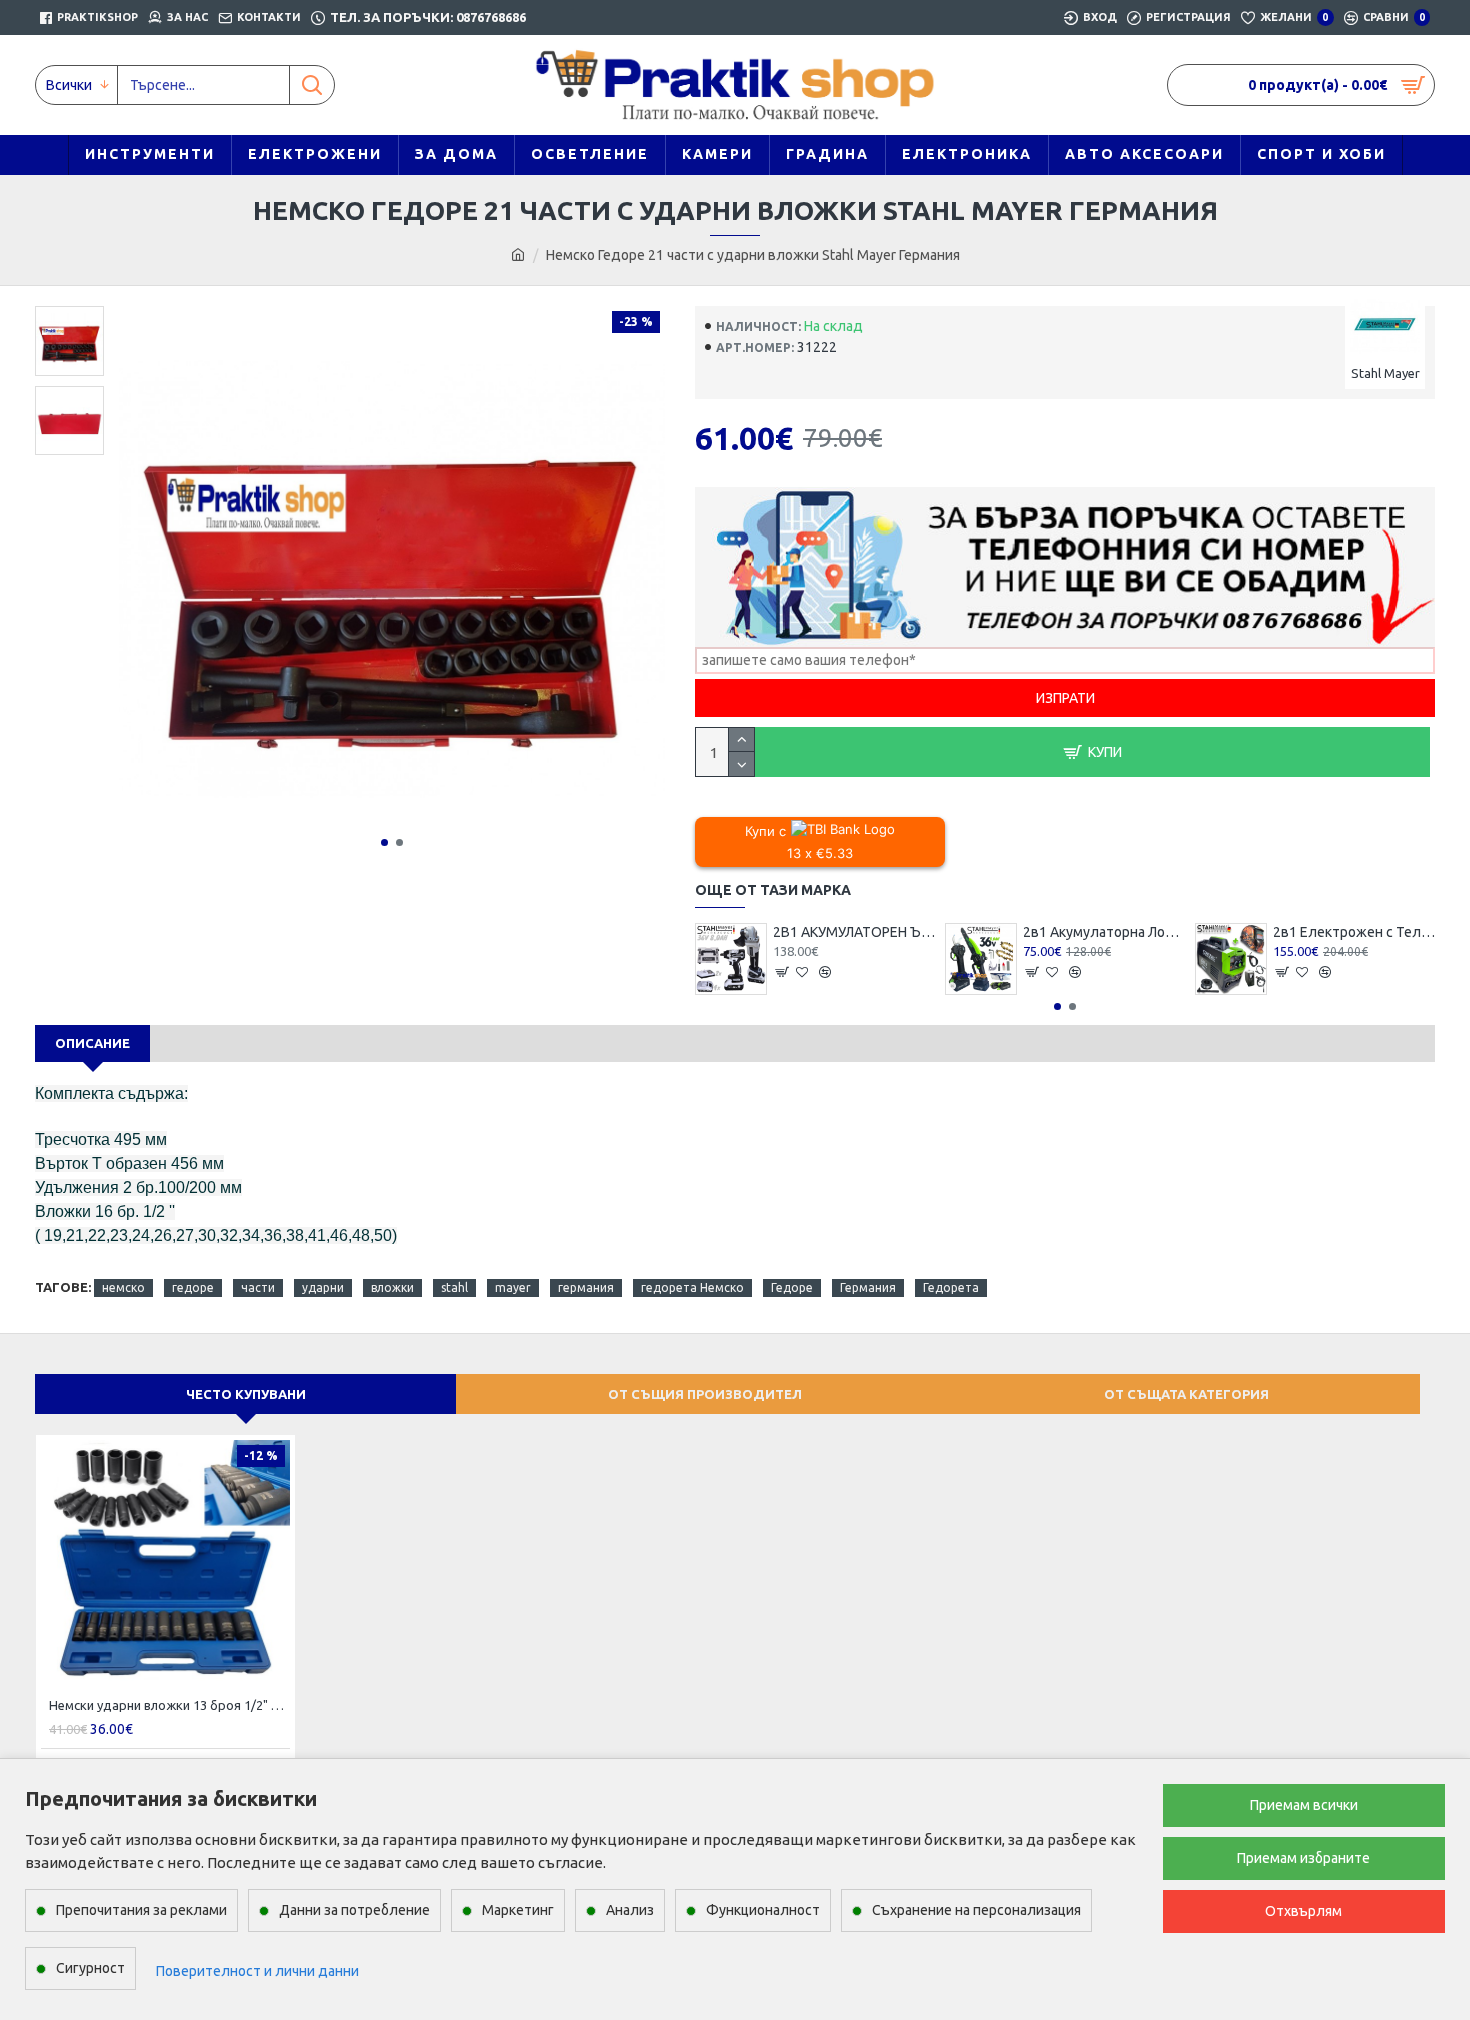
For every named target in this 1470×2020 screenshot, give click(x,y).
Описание (92, 1043)
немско (123, 1287)
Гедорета (951, 1287)
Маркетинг (518, 1910)
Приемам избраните (1303, 1858)
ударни (323, 1287)
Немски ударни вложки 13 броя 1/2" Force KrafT (169, 1705)
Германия (868, 1287)
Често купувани (246, 1394)
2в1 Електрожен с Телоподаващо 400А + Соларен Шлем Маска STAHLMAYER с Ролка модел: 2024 (1354, 932)
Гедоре (792, 1287)
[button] (384, 842)
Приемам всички (1304, 1805)
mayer (513, 1287)
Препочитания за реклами (141, 1910)
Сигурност (90, 1968)
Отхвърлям (1303, 1911)
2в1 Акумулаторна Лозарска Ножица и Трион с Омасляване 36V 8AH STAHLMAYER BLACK (1104, 932)
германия (586, 1287)
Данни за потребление (354, 1910)
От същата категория (1186, 1394)
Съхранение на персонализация (976, 1910)
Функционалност (763, 1910)
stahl (454, 1287)
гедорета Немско (692, 1287)
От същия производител (705, 1394)
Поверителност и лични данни (257, 1971)
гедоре (193, 1287)
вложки (392, 1287)
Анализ (630, 1910)
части (258, 1287)
